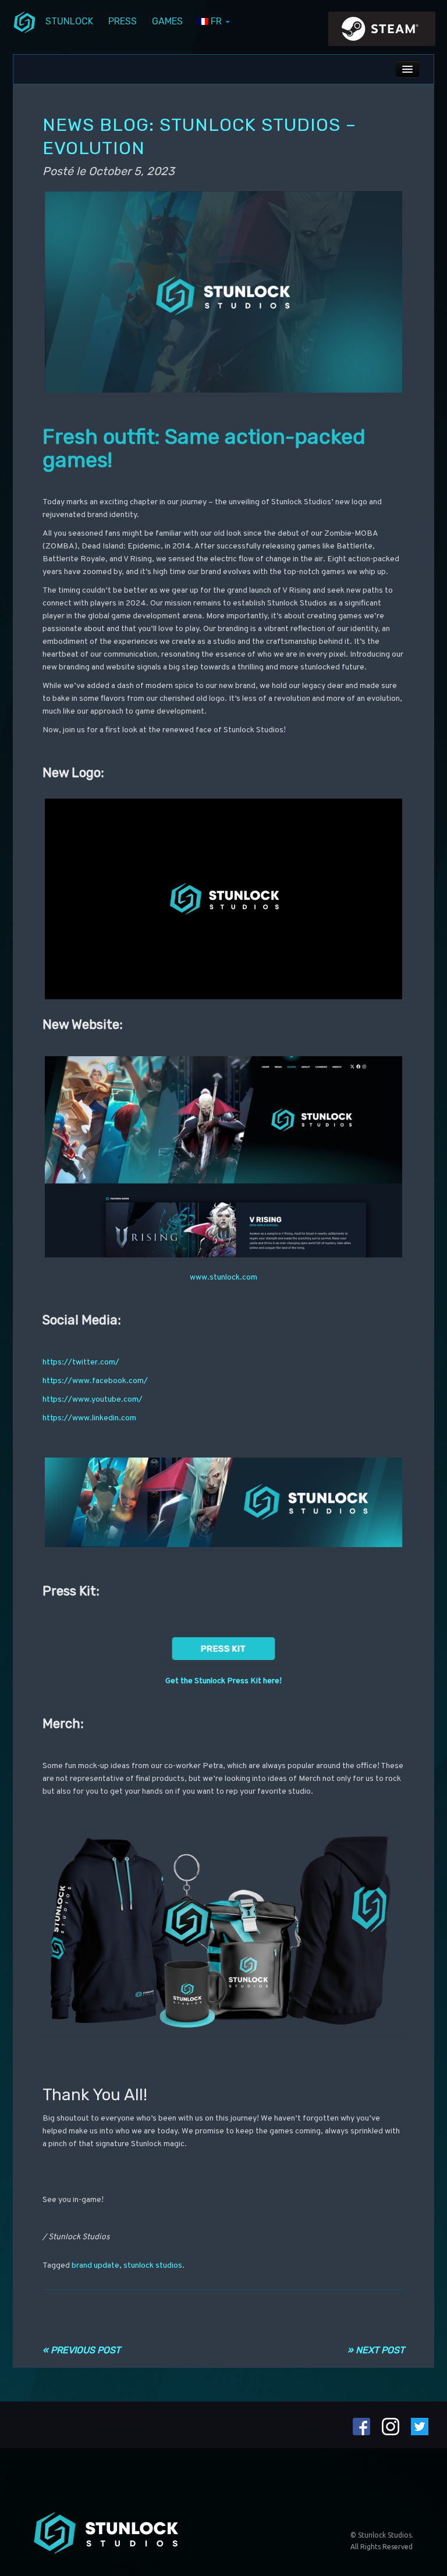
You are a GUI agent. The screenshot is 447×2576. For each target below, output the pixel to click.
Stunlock (69, 21)
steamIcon (381, 32)
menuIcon (24, 22)
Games (167, 21)
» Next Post (376, 2350)
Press (123, 21)
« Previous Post (81, 2350)
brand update (95, 2266)
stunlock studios (153, 2266)
